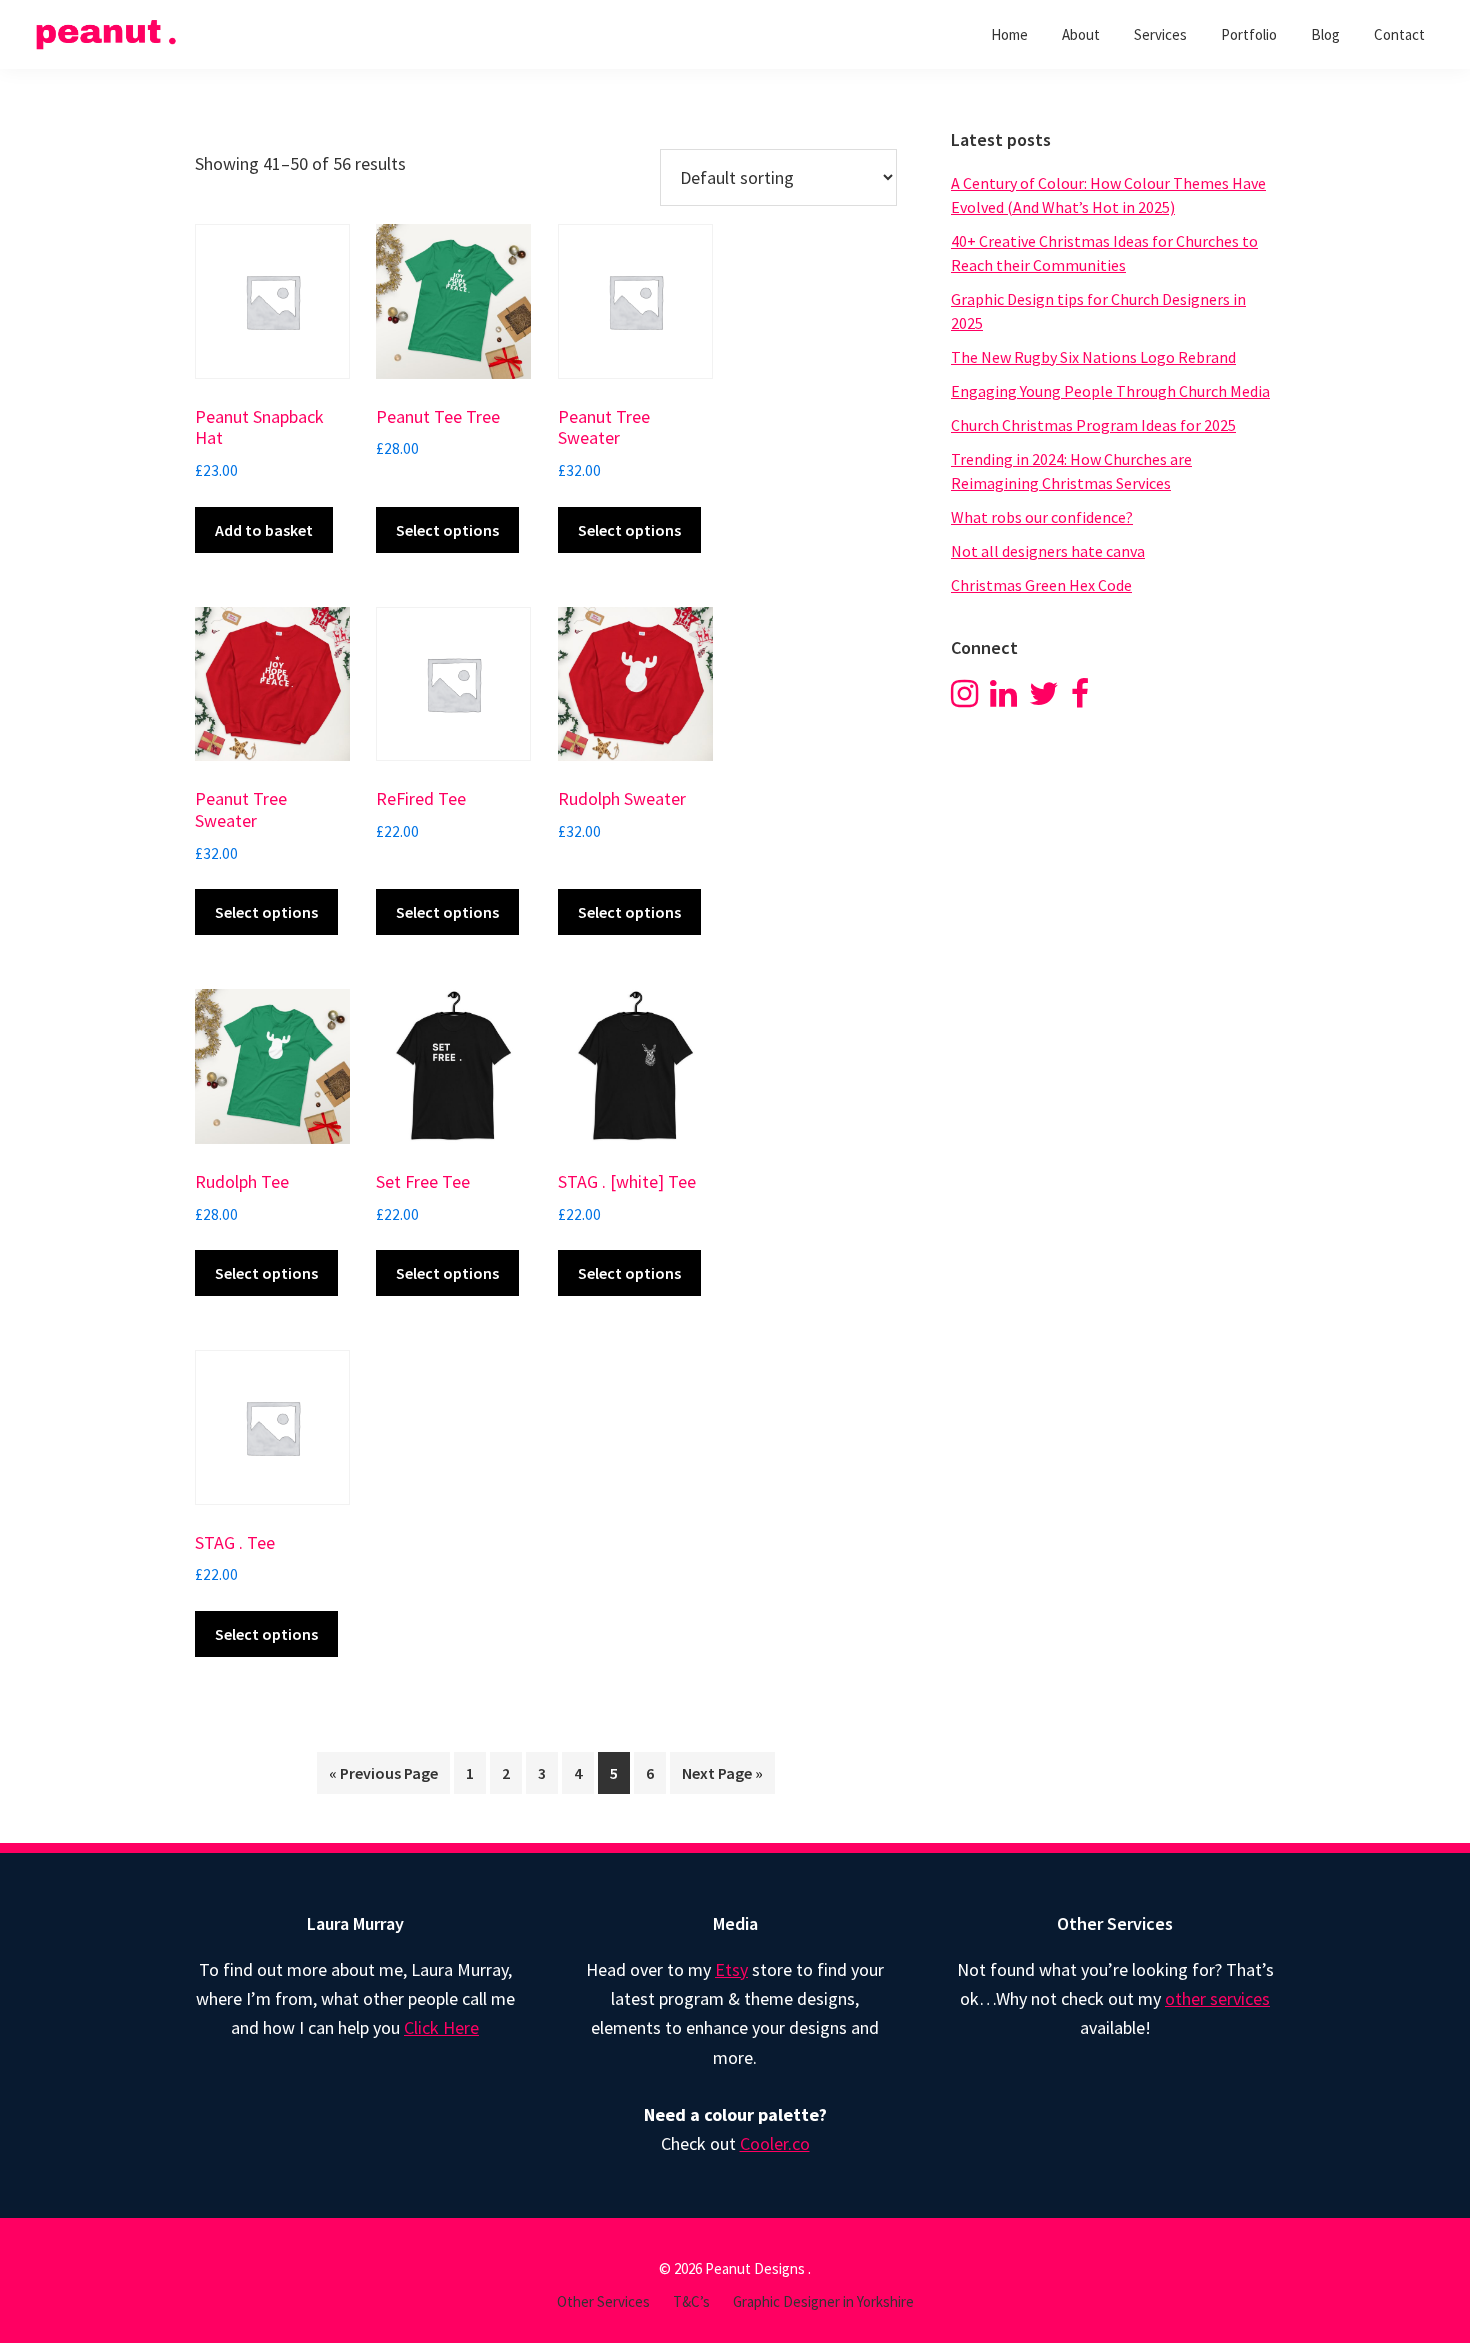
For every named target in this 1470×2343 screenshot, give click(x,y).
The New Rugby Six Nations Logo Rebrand (1093, 357)
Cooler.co (775, 2143)
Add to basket (264, 530)
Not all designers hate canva (1048, 551)
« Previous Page (383, 1773)
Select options (447, 530)
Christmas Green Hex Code (1041, 585)
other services (1217, 1998)
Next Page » (722, 1773)
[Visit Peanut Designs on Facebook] (1080, 699)
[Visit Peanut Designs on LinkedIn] (1003, 699)
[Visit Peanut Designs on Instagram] (964, 699)
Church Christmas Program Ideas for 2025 (1093, 425)
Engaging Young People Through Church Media (1110, 391)
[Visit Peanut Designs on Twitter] (1044, 699)
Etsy (731, 1969)
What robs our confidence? (1042, 517)
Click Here (441, 2027)
